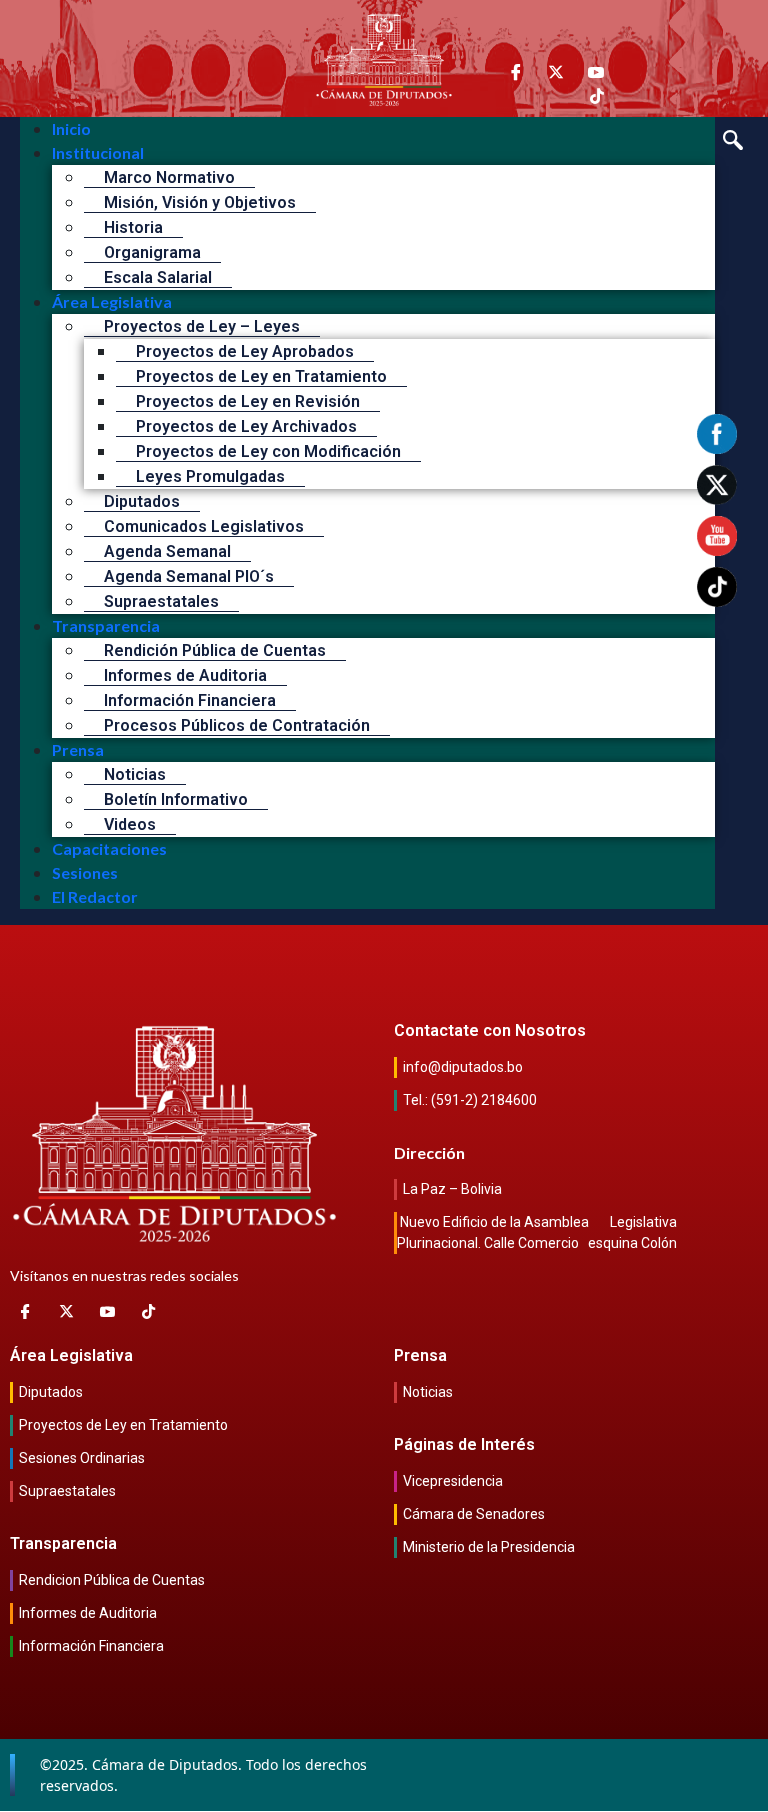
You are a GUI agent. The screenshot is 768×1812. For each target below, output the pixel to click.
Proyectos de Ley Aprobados (245, 351)
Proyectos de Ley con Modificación (268, 451)
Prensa (78, 749)
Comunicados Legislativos (204, 526)
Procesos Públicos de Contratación (237, 725)
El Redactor (95, 896)
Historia (133, 227)
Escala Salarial (158, 277)
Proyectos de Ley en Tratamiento (261, 376)
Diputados (142, 501)
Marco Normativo (169, 177)
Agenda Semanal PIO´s (189, 576)
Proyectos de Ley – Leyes (202, 326)
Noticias (135, 774)
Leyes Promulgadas (210, 476)
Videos (130, 824)
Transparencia (106, 625)
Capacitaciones (109, 848)
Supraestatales (161, 601)
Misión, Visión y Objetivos (200, 202)
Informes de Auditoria (185, 675)
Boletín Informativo (176, 799)
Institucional (98, 152)
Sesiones (85, 872)
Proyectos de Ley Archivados (246, 426)
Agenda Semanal (167, 551)
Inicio (71, 128)
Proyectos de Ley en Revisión (248, 401)
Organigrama (152, 252)
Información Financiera (190, 700)
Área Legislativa (112, 301)
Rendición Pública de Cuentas (215, 650)
